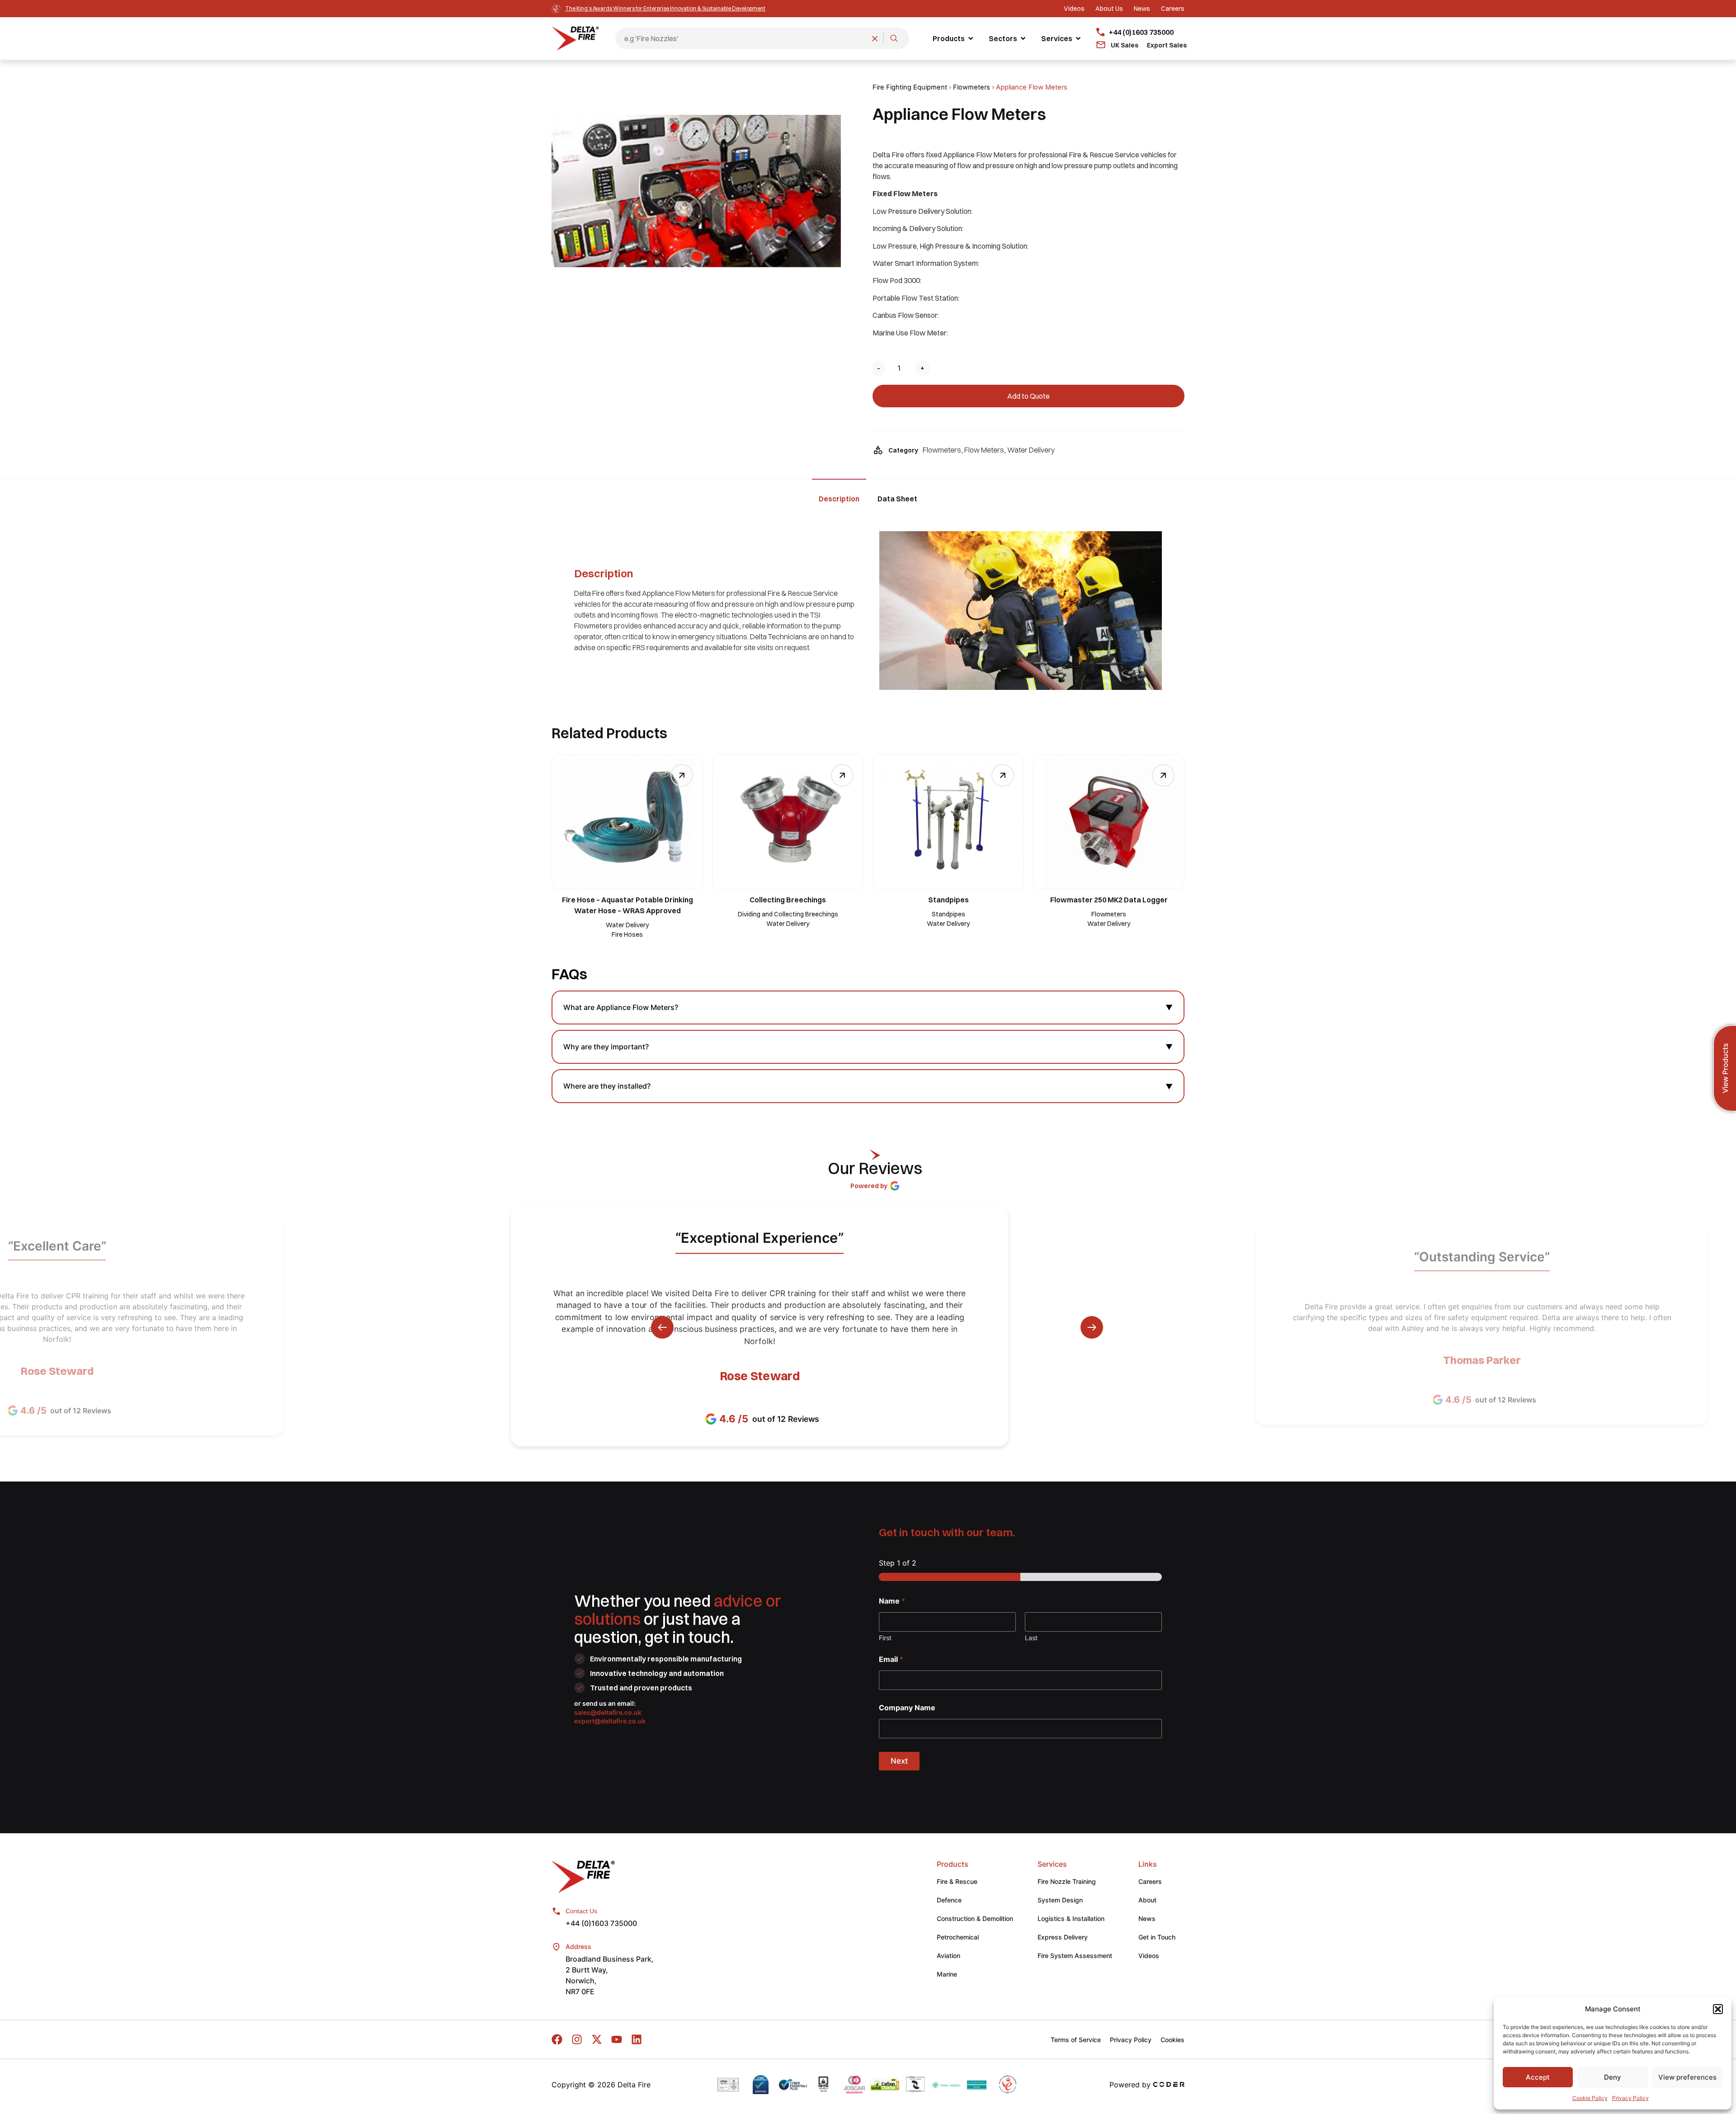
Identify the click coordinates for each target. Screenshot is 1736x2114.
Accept (1538, 2077)
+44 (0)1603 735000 (601, 1923)
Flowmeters (972, 87)
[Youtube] (617, 2039)
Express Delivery (1063, 1937)
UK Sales (1125, 45)
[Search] (894, 38)
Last (1031, 1638)
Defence (949, 1900)
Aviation (948, 1956)
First (885, 1638)
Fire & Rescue (957, 1881)
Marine (947, 1974)
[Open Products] (971, 38)
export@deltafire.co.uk (610, 1721)
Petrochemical (958, 1937)
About (1147, 1900)
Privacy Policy (1630, 2098)
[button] (1718, 2009)
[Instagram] (577, 2039)
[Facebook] (557, 2039)
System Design (1060, 1900)
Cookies (1172, 2040)
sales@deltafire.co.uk (608, 1712)
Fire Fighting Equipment (910, 87)
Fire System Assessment (1075, 1956)
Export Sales (1167, 45)
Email (891, 1659)
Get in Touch (1157, 1937)
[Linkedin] (637, 2039)
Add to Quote (1028, 396)
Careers (1150, 1881)
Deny (1613, 2077)
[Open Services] (1078, 38)
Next (899, 1761)
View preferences (1687, 2077)
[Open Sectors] (1023, 38)
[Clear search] (875, 38)
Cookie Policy (1590, 2098)
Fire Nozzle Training (1067, 1881)
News (1147, 1918)
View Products (1725, 1069)
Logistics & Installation (1071, 1918)
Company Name (907, 1708)
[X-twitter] (597, 2039)
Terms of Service (1076, 2040)
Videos (1149, 1956)
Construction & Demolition (975, 1918)
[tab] (839, 498)
